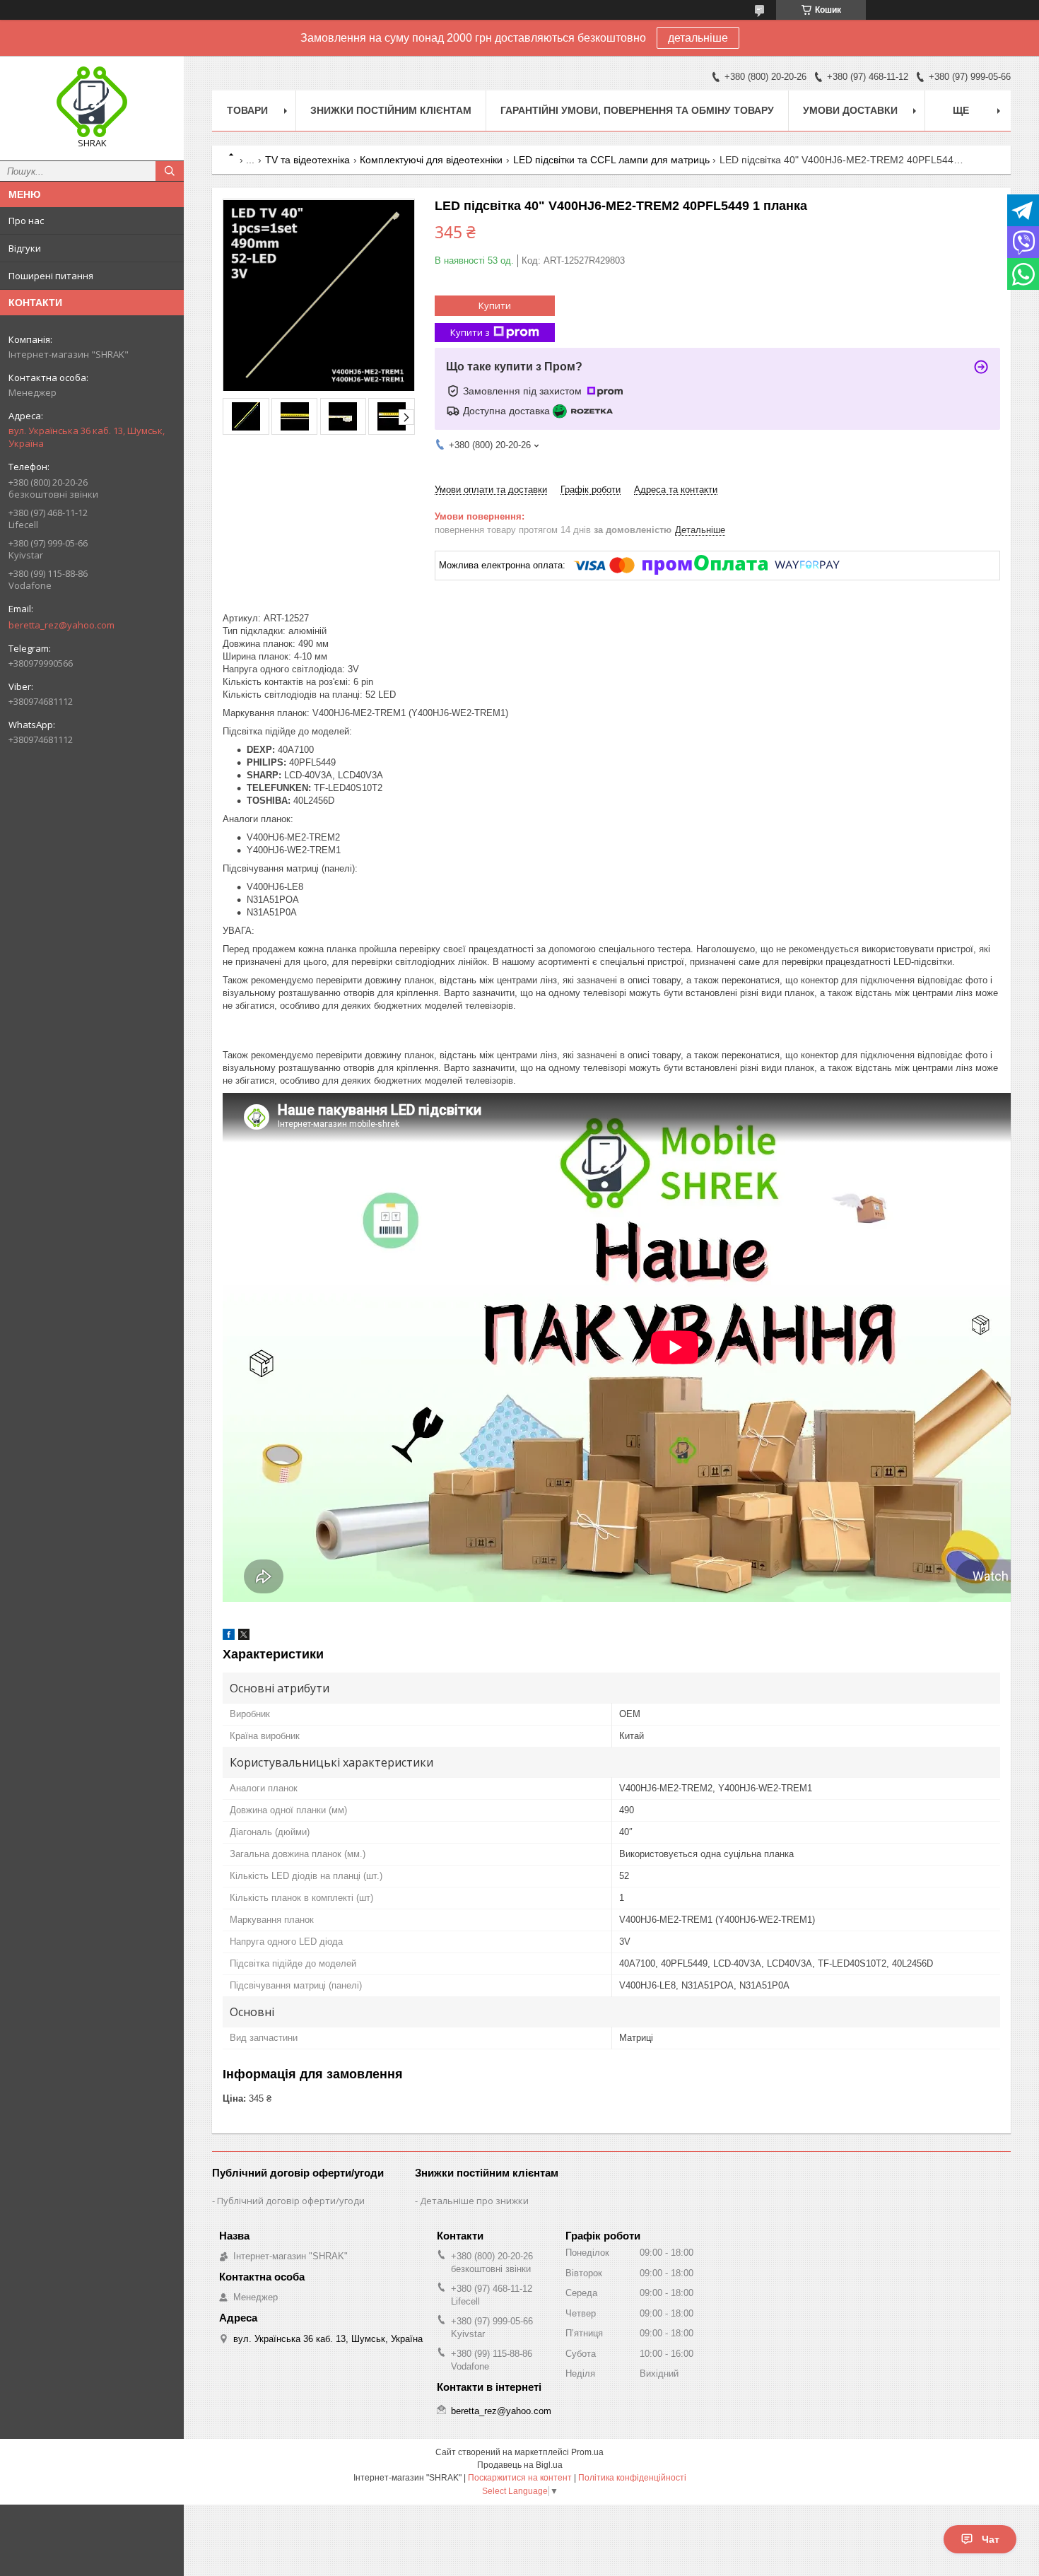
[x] (244, 1637)
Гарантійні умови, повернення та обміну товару (637, 110)
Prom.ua (587, 2452)
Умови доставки (850, 110)
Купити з (470, 332)
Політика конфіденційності (632, 2478)
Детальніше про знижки (474, 2201)
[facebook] (229, 1637)
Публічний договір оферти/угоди (291, 2201)
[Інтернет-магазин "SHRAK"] (92, 102)
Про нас (26, 221)
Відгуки (25, 248)
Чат (991, 2539)
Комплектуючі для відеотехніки (431, 160)
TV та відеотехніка (307, 160)
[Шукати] (170, 171)
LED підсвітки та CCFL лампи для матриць (611, 160)
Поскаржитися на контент (520, 2478)
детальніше (698, 38)
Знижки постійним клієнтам (391, 110)
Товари (247, 110)
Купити (495, 305)
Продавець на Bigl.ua (520, 2465)
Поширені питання (51, 276)
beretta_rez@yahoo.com (61, 625)
